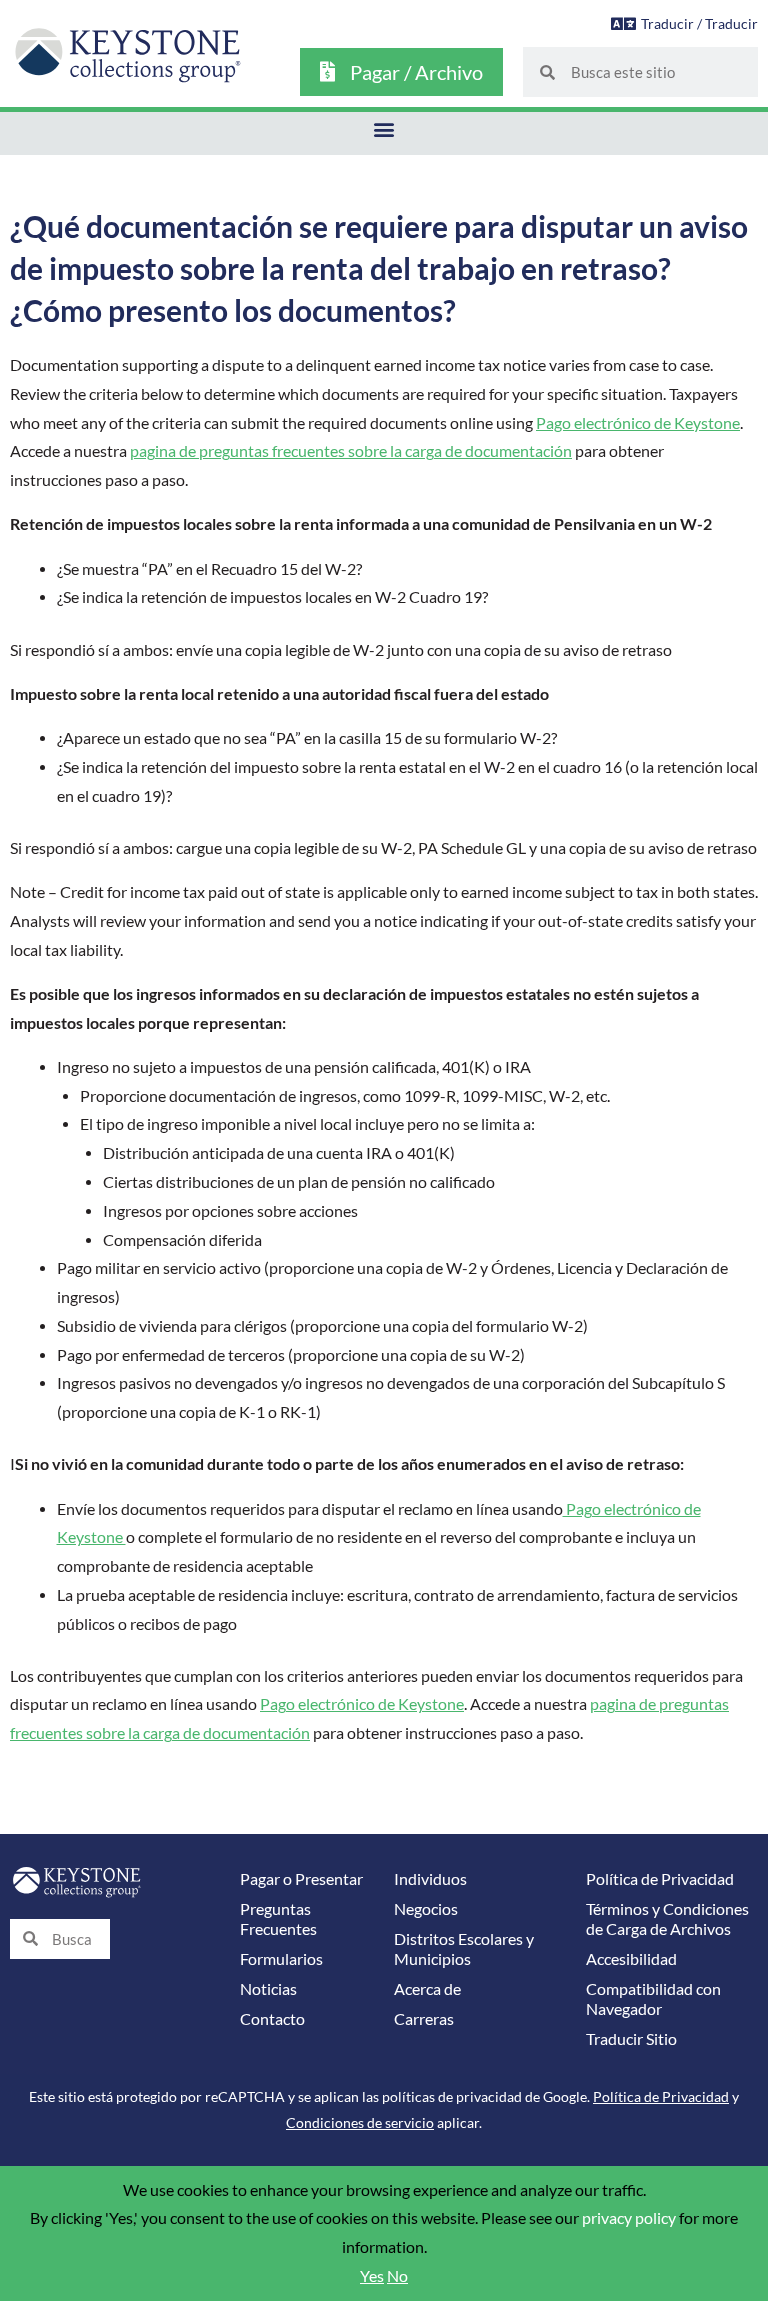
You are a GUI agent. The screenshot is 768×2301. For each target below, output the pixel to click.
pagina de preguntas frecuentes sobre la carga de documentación (351, 451)
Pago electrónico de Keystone (638, 423)
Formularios (281, 1959)
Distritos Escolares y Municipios (464, 1949)
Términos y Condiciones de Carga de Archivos (667, 1919)
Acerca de (427, 1989)
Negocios (426, 1909)
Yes (372, 2276)
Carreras (424, 2019)
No (397, 2276)
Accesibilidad (631, 1959)
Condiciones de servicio (360, 2122)
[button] (384, 128)
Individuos (430, 1879)
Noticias (268, 1989)
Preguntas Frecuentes (278, 1919)
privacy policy (629, 2218)
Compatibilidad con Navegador (653, 1999)
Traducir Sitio (631, 2039)
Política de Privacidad (660, 1879)
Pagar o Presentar (301, 1879)
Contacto (272, 2019)
